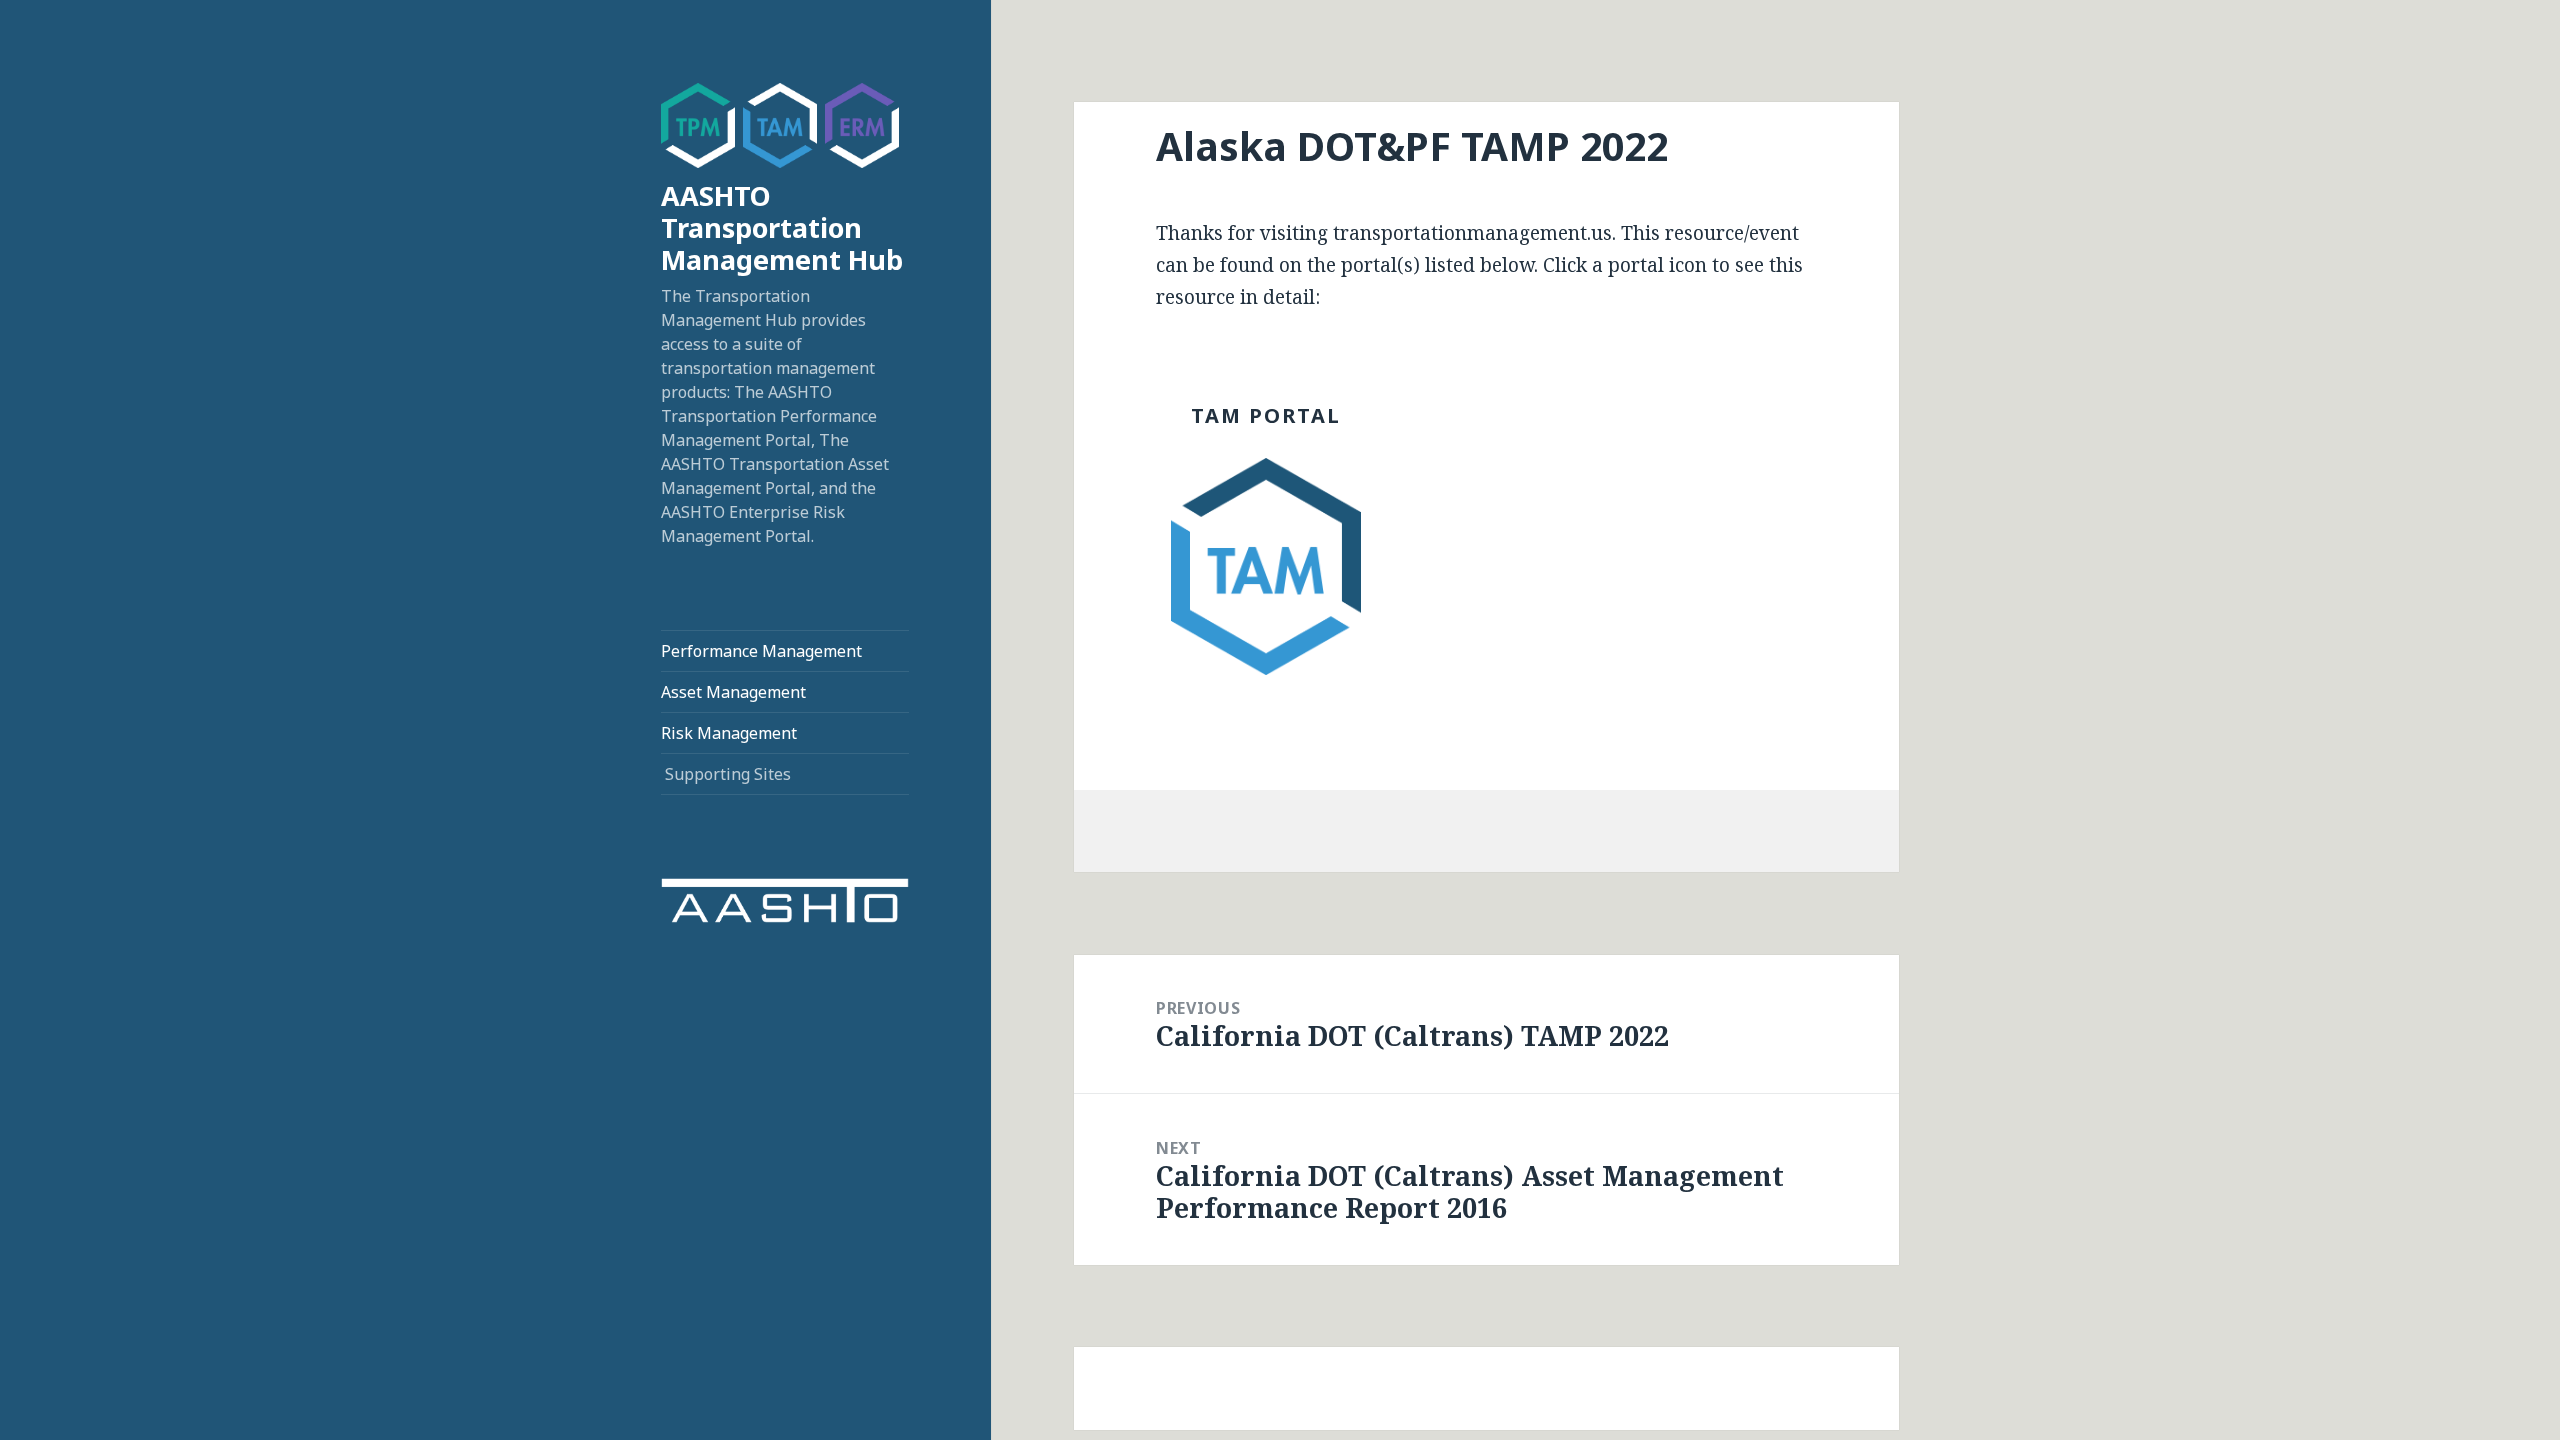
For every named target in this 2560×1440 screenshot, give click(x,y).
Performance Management (761, 651)
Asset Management (733, 692)
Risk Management (729, 733)
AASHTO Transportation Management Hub (782, 227)
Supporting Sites (728, 774)
